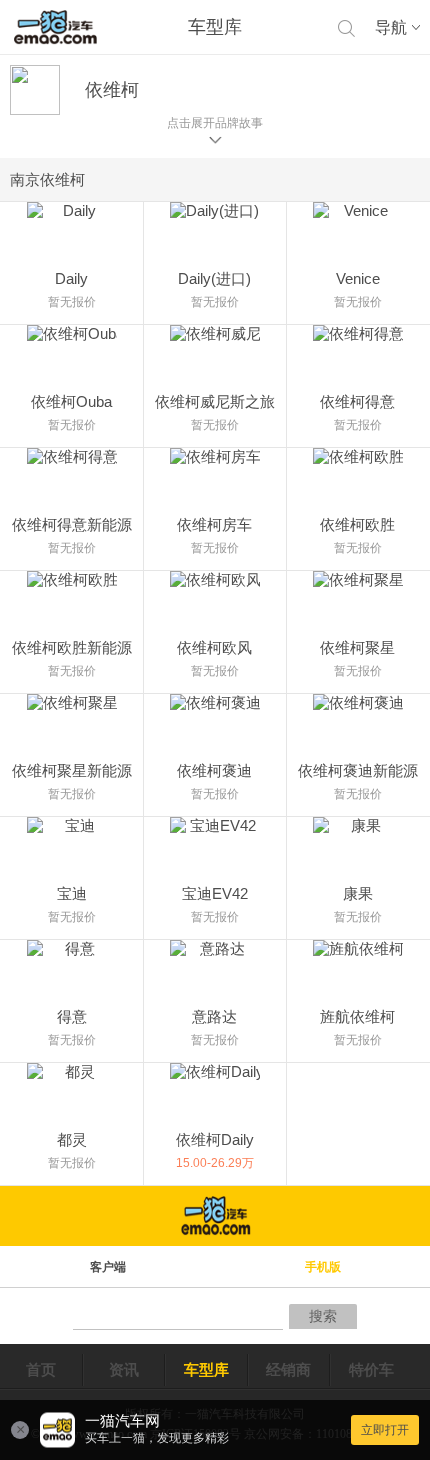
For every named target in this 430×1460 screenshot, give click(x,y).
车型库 (206, 1370)
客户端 (108, 1267)
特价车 (371, 1370)
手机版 (323, 1267)
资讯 (124, 1370)
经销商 (288, 1370)
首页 (41, 1370)
